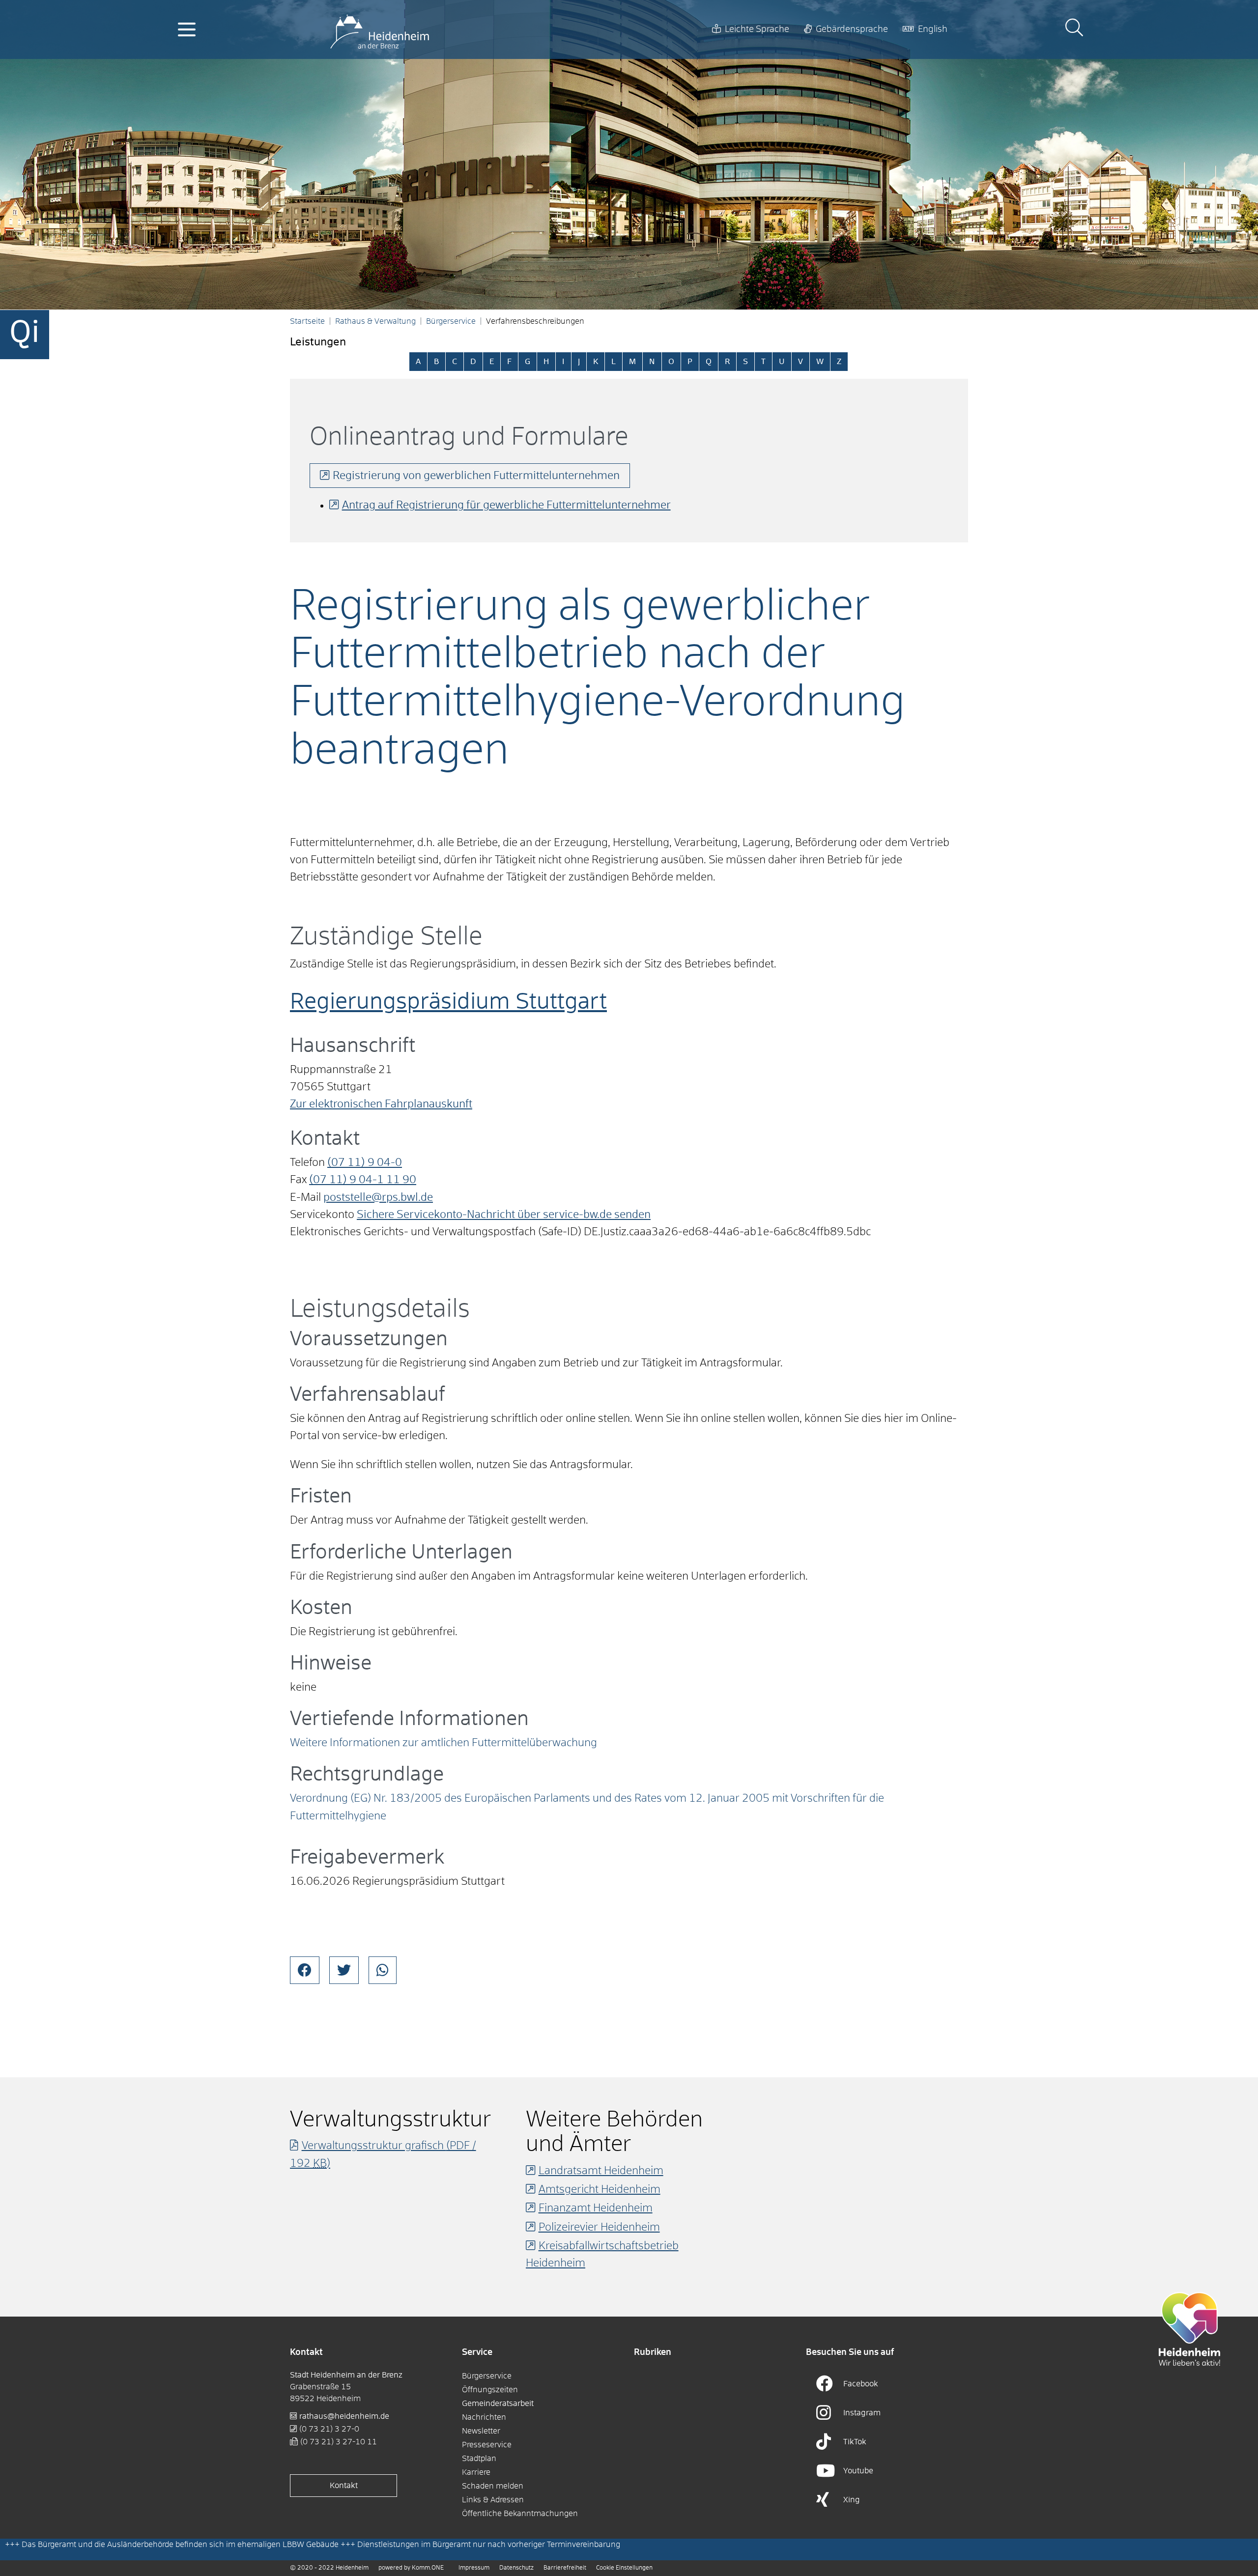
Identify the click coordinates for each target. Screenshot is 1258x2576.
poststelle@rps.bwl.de (378, 1198)
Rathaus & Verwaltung (375, 321)
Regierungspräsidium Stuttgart (448, 1003)
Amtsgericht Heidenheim (600, 2190)
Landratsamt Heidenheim (601, 2171)
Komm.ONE (428, 2568)
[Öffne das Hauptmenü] (187, 29)
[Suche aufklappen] (1074, 29)
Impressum (474, 2568)
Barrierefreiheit (565, 2568)
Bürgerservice (451, 321)
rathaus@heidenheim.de (344, 2416)
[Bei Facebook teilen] (305, 1970)
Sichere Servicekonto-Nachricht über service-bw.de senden (504, 1215)
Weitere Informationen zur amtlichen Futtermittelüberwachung (443, 1743)
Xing (852, 2500)
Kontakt (344, 2486)
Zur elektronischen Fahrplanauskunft (381, 1104)
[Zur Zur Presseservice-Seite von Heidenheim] (1190, 2329)
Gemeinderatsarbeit (498, 2404)
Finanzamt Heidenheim (596, 2208)
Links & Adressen (493, 2500)
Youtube (858, 2471)
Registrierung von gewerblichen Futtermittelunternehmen (476, 476)
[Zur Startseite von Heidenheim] (380, 29)
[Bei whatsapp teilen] (383, 1970)
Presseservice (487, 2445)
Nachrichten (484, 2417)
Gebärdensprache (852, 29)
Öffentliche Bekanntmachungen (520, 2514)
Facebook (861, 2384)
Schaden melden (493, 2486)
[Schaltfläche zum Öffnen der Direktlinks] (25, 335)
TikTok (855, 2442)
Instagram (862, 2413)
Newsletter (481, 2431)
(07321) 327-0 (329, 2429)
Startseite (307, 321)
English (933, 29)
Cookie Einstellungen (624, 2568)
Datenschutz (516, 2568)
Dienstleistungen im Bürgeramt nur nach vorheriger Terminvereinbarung (489, 2545)
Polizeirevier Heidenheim (599, 2228)
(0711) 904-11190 (363, 1180)
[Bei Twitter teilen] (344, 1970)
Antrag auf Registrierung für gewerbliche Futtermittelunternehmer (506, 506)
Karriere (476, 2472)
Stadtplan (479, 2459)
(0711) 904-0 (365, 1163)
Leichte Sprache (757, 29)
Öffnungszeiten (490, 2390)
